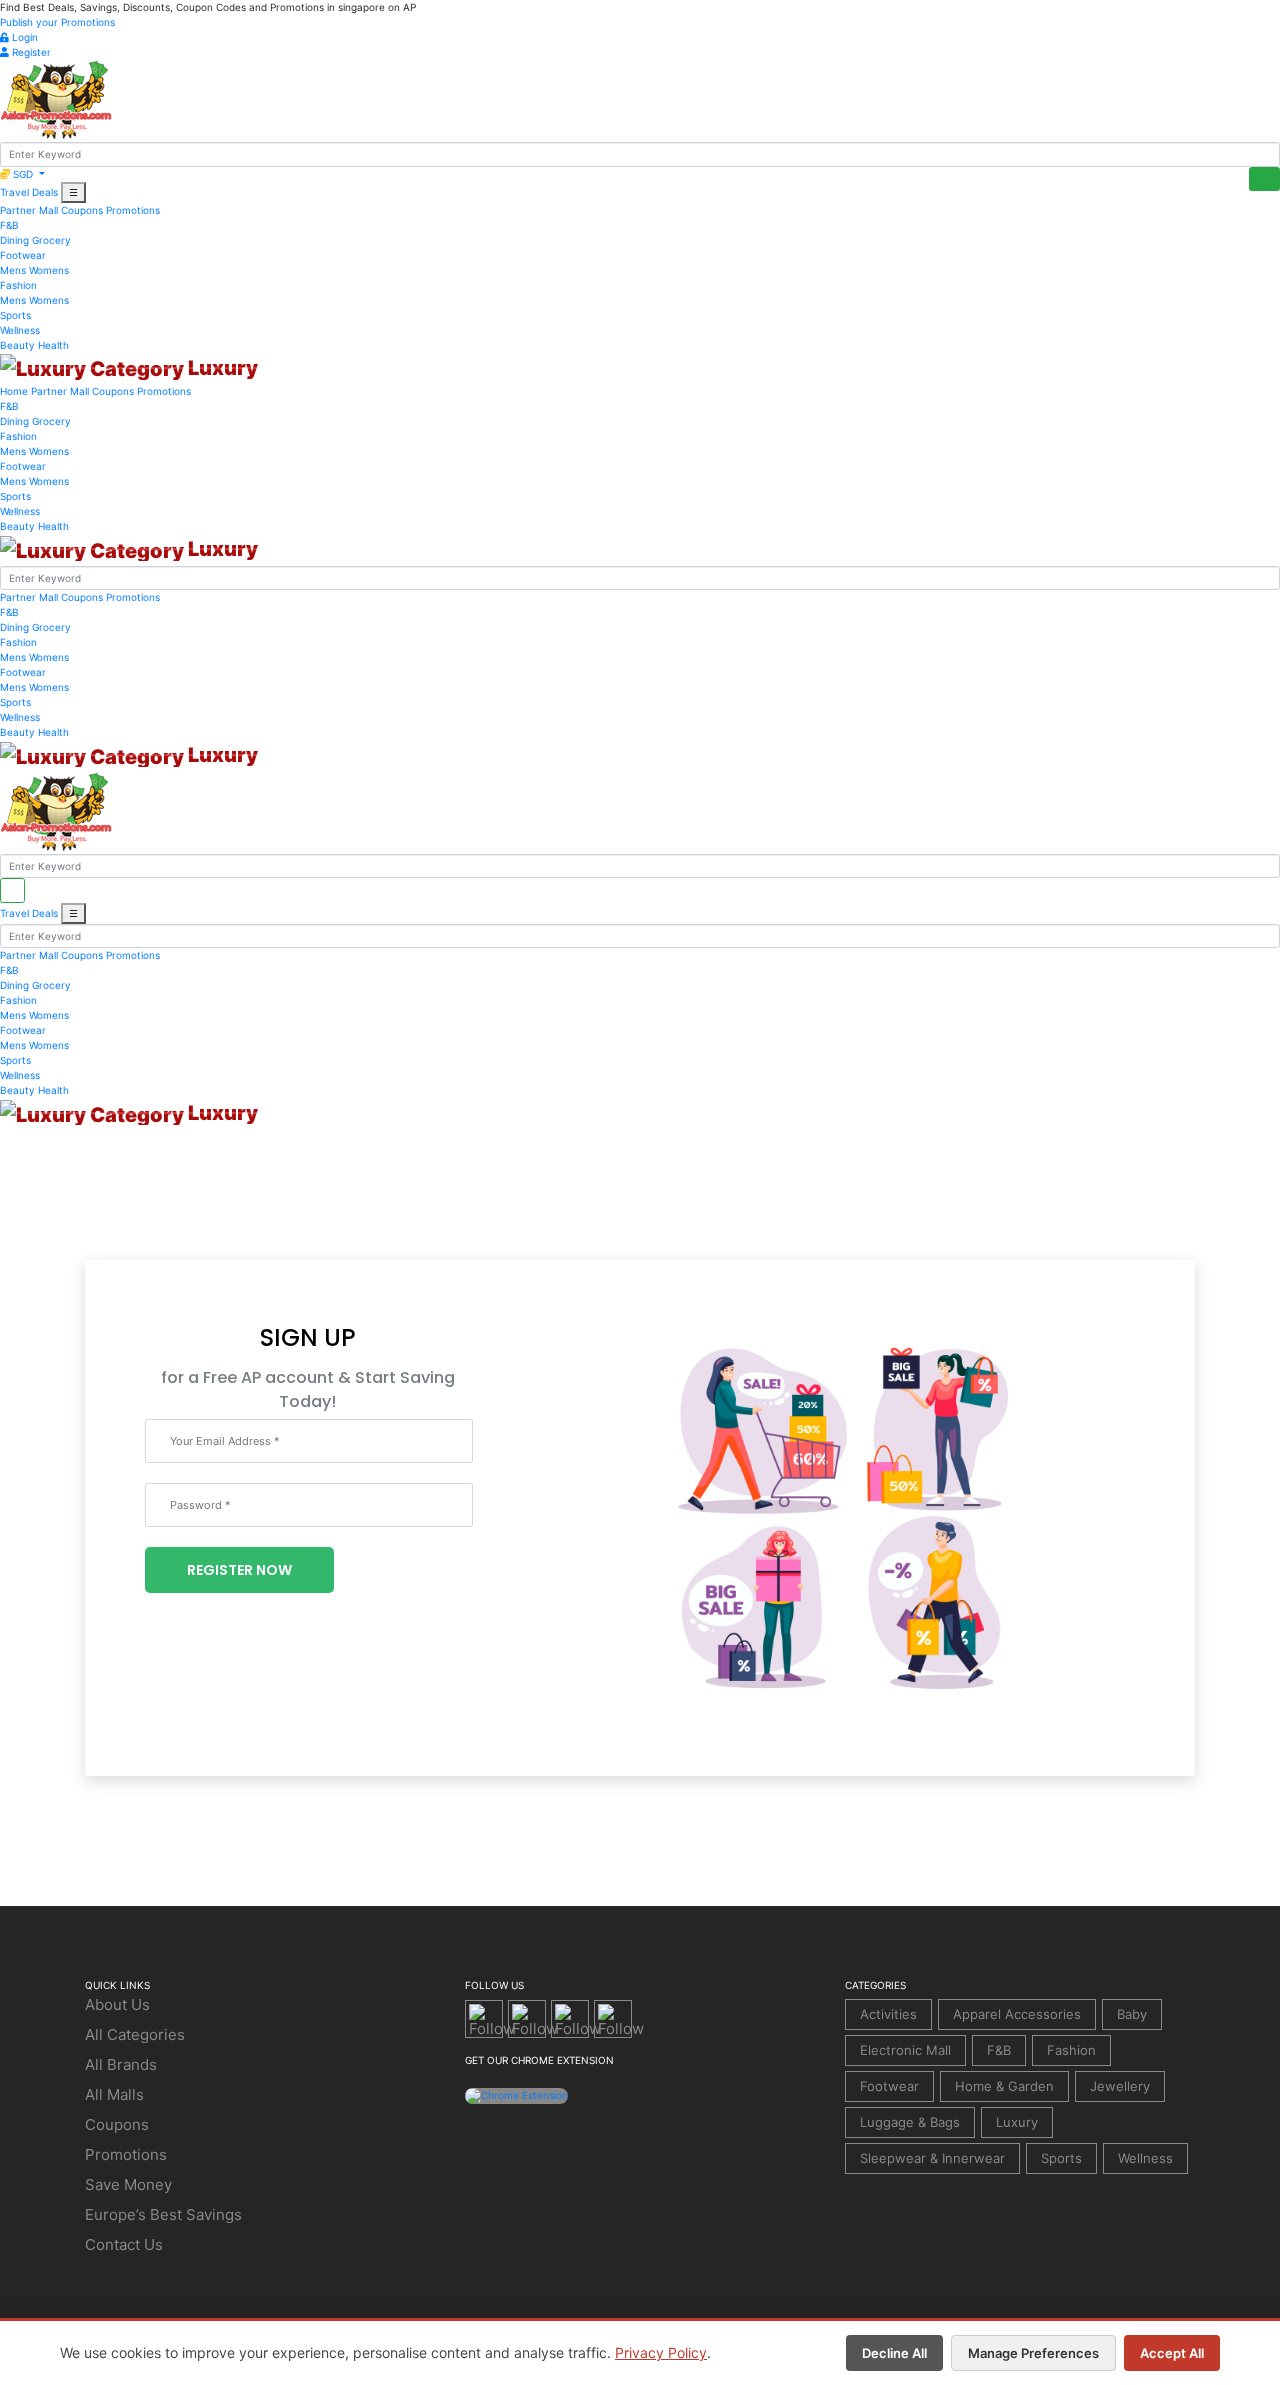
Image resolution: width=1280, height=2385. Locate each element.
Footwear (23, 255)
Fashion (18, 285)
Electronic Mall (905, 2050)
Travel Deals (29, 192)
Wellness (20, 330)
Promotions (133, 210)
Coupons (82, 210)
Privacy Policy (661, 2352)
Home (14, 391)
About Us (117, 2004)
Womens (49, 270)
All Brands (121, 2064)
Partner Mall (29, 210)
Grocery (51, 240)
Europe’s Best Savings (163, 2214)
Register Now (239, 1570)
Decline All (894, 2353)
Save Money (128, 2184)
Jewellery (1120, 2086)
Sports (15, 315)
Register (30, 52)
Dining (14, 240)
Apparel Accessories (1017, 2014)
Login (23, 37)
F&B (9, 225)
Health (53, 345)
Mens (13, 270)
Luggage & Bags (910, 2122)
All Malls (114, 2094)
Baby (1132, 2014)
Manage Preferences (1033, 2353)
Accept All (1172, 2353)
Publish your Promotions (57, 22)
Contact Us (124, 2244)
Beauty (17, 345)
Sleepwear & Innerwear (932, 2158)
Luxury (1017, 2122)
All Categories (135, 2034)
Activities (888, 2014)
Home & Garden (1004, 2086)
